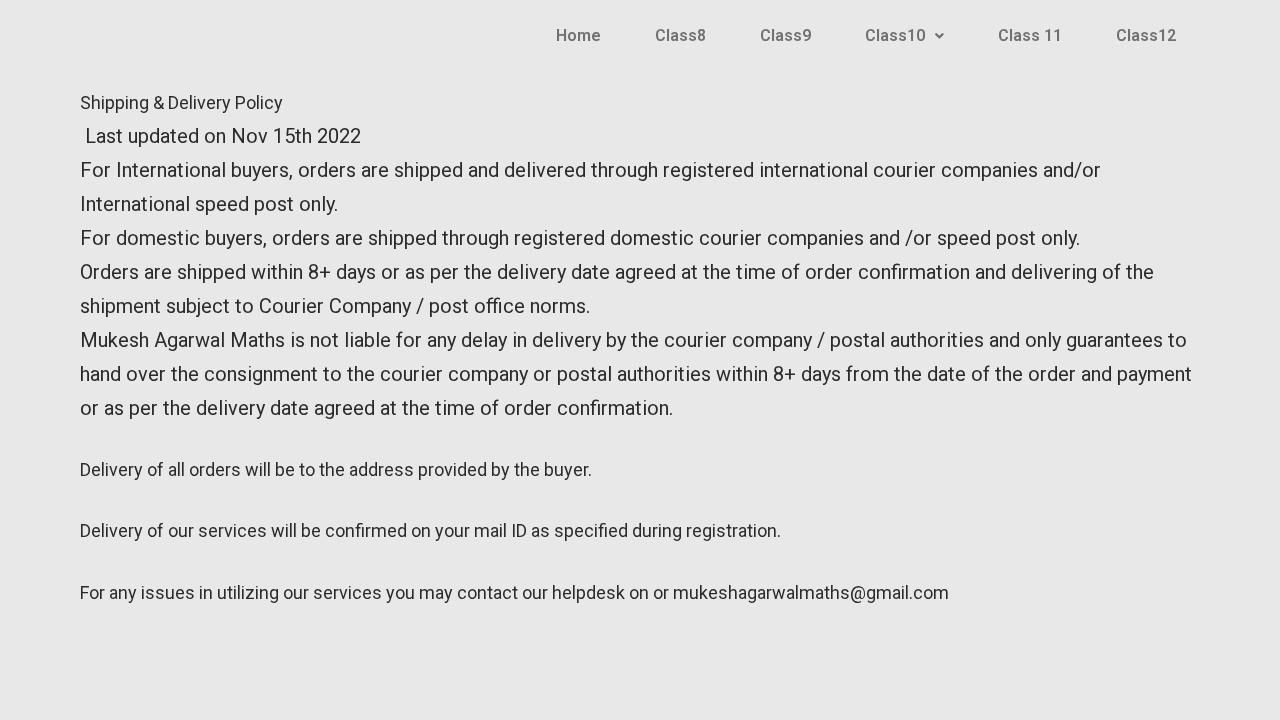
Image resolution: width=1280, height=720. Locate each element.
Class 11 (1030, 35)
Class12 (1146, 35)
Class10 (895, 35)
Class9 (785, 35)
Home (578, 35)
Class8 (680, 35)
